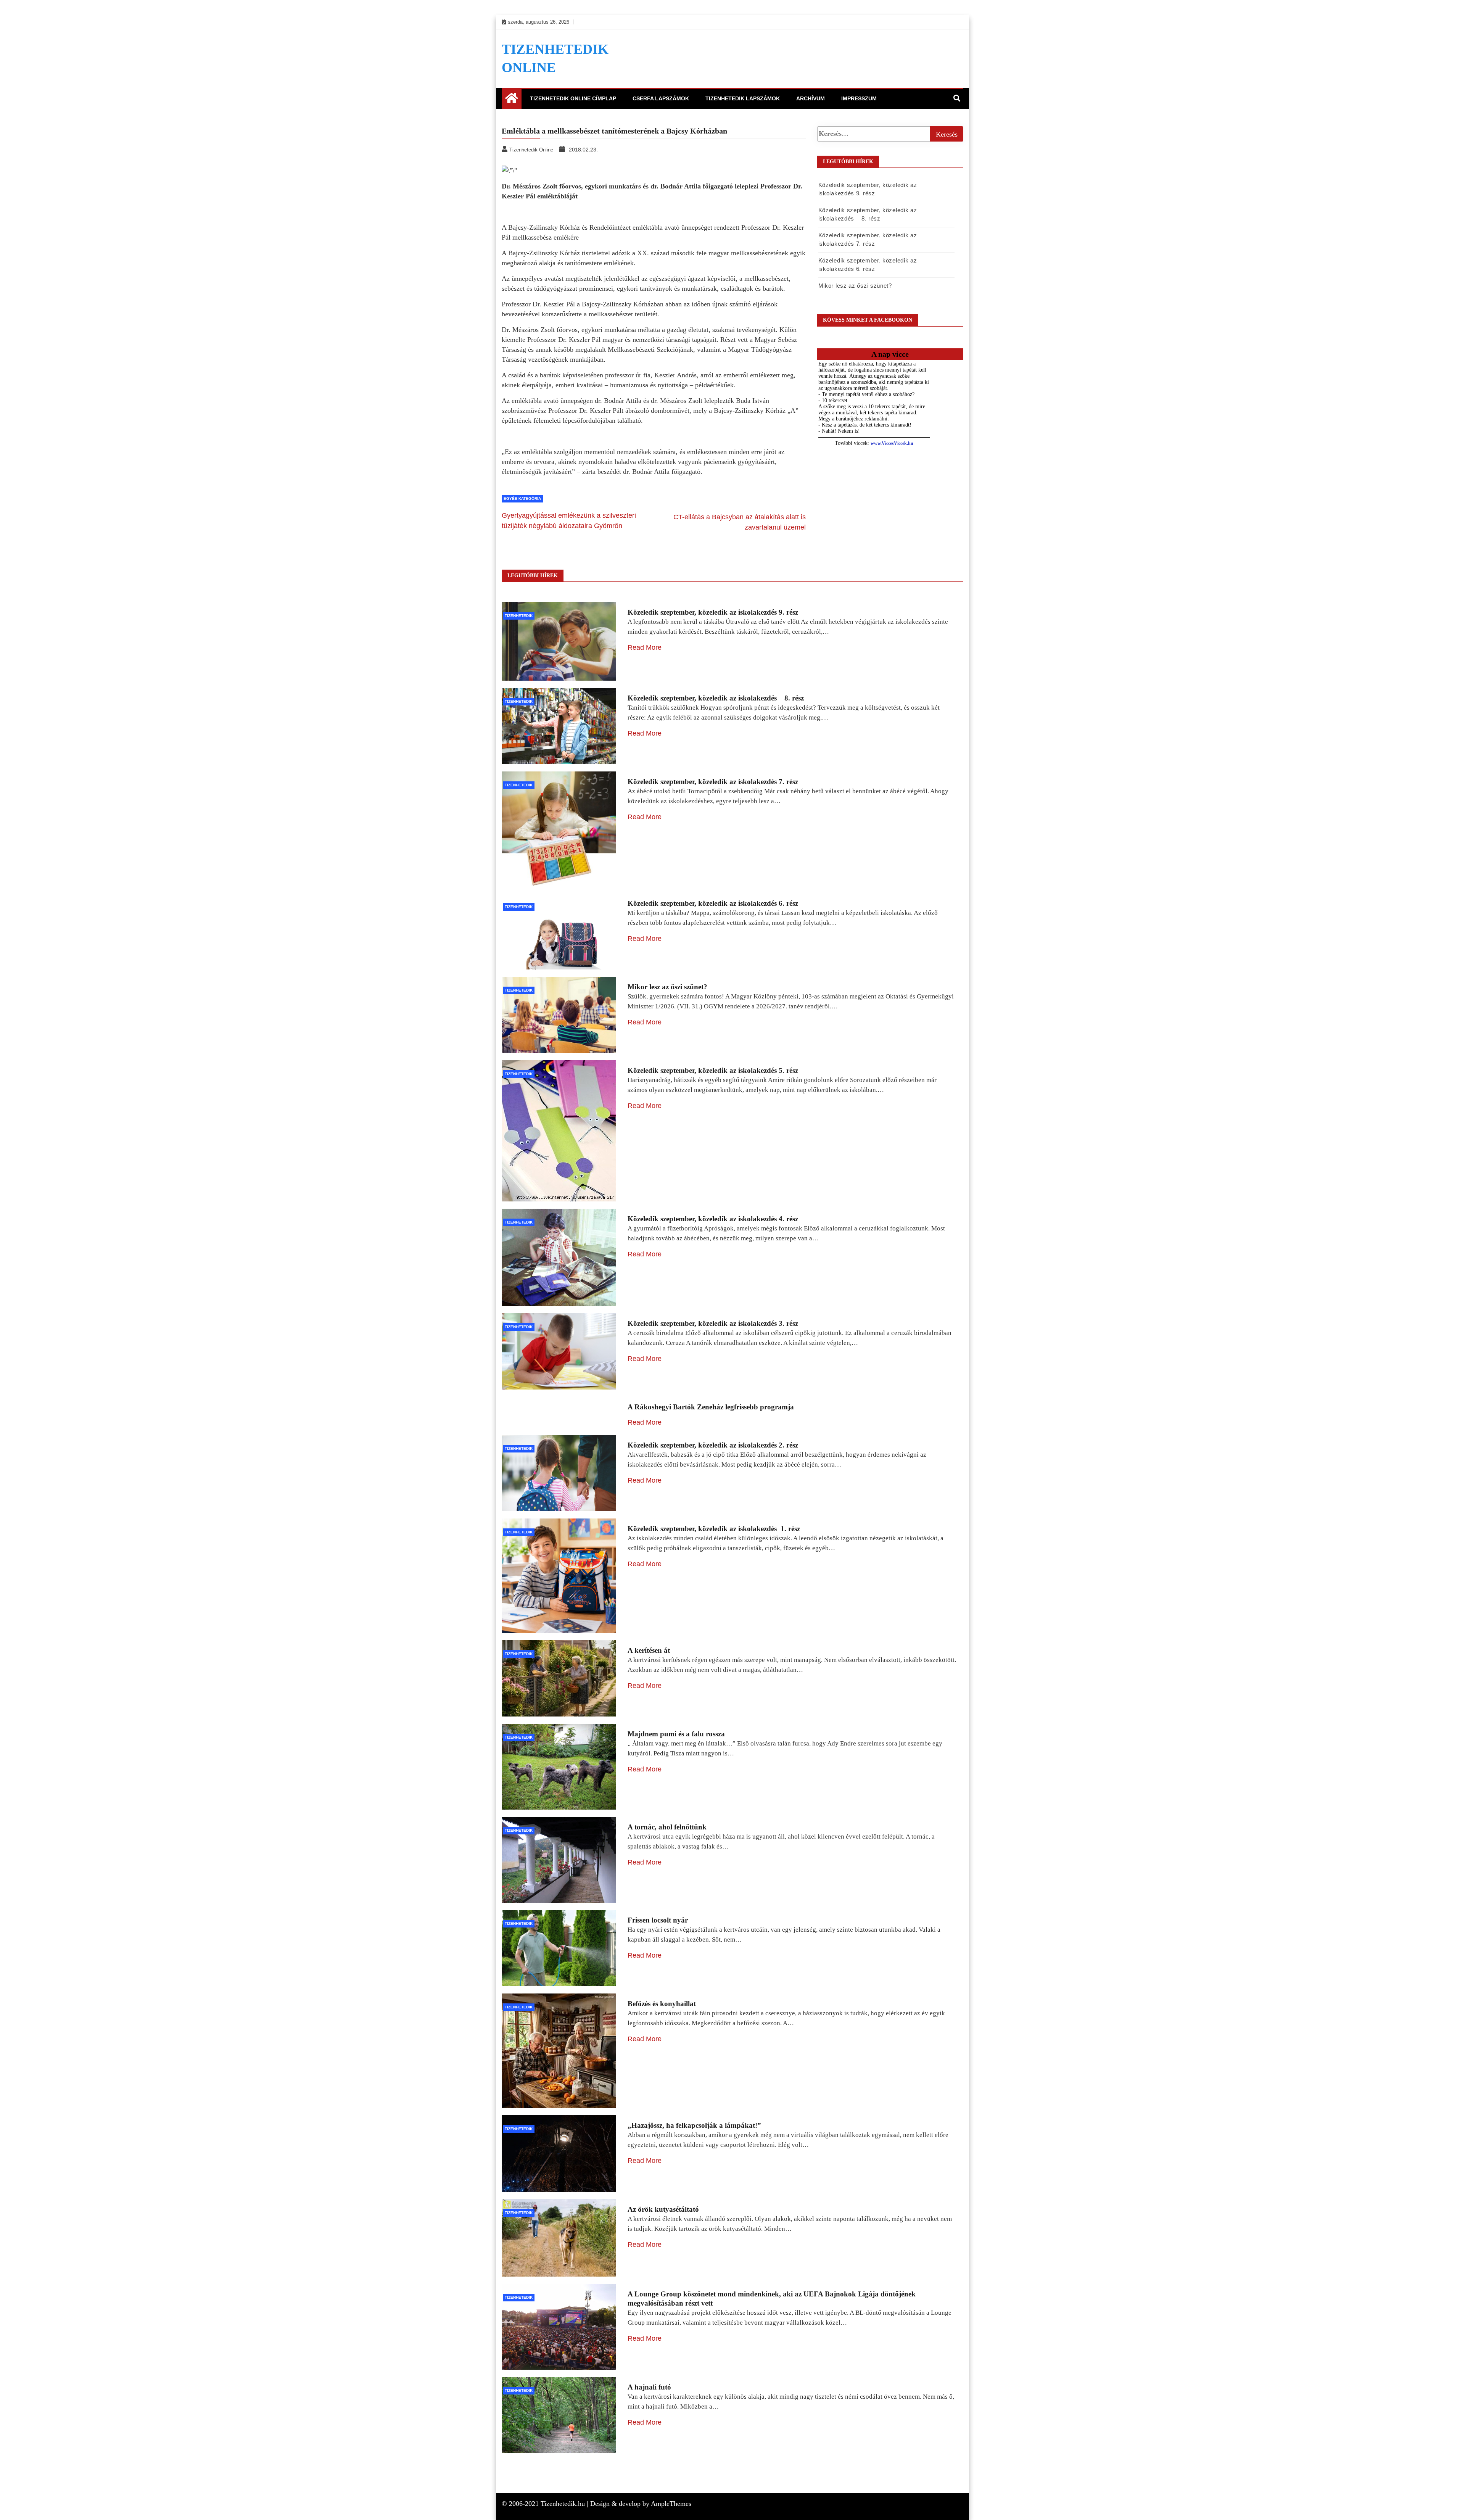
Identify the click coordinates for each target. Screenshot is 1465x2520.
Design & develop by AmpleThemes (641, 2504)
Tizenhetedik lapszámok (743, 98)
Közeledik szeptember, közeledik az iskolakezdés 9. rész (713, 612)
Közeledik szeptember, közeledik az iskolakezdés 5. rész (713, 1070)
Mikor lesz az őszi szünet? (855, 286)
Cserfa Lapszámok (661, 98)
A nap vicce (890, 354)
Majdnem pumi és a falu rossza (676, 1734)
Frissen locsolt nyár (658, 1920)
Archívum (811, 98)
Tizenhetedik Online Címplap (573, 98)
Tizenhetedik (519, 616)
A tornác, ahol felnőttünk (667, 1827)
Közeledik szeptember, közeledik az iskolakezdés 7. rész (713, 782)
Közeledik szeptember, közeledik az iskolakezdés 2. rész (713, 1445)
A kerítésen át (649, 1650)
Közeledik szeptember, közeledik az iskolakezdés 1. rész (714, 1529)
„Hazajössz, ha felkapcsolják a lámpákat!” (694, 2125)
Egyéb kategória (522, 498)
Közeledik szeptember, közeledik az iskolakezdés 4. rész (713, 1219)
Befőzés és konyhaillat (662, 2004)
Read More (645, 647)
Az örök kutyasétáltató (663, 2209)
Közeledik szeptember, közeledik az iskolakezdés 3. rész (713, 1323)
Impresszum (859, 98)
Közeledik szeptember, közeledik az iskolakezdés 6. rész (713, 903)
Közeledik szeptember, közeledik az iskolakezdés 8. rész (716, 698)
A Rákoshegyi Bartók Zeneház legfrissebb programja (711, 1407)
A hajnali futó (649, 2387)
